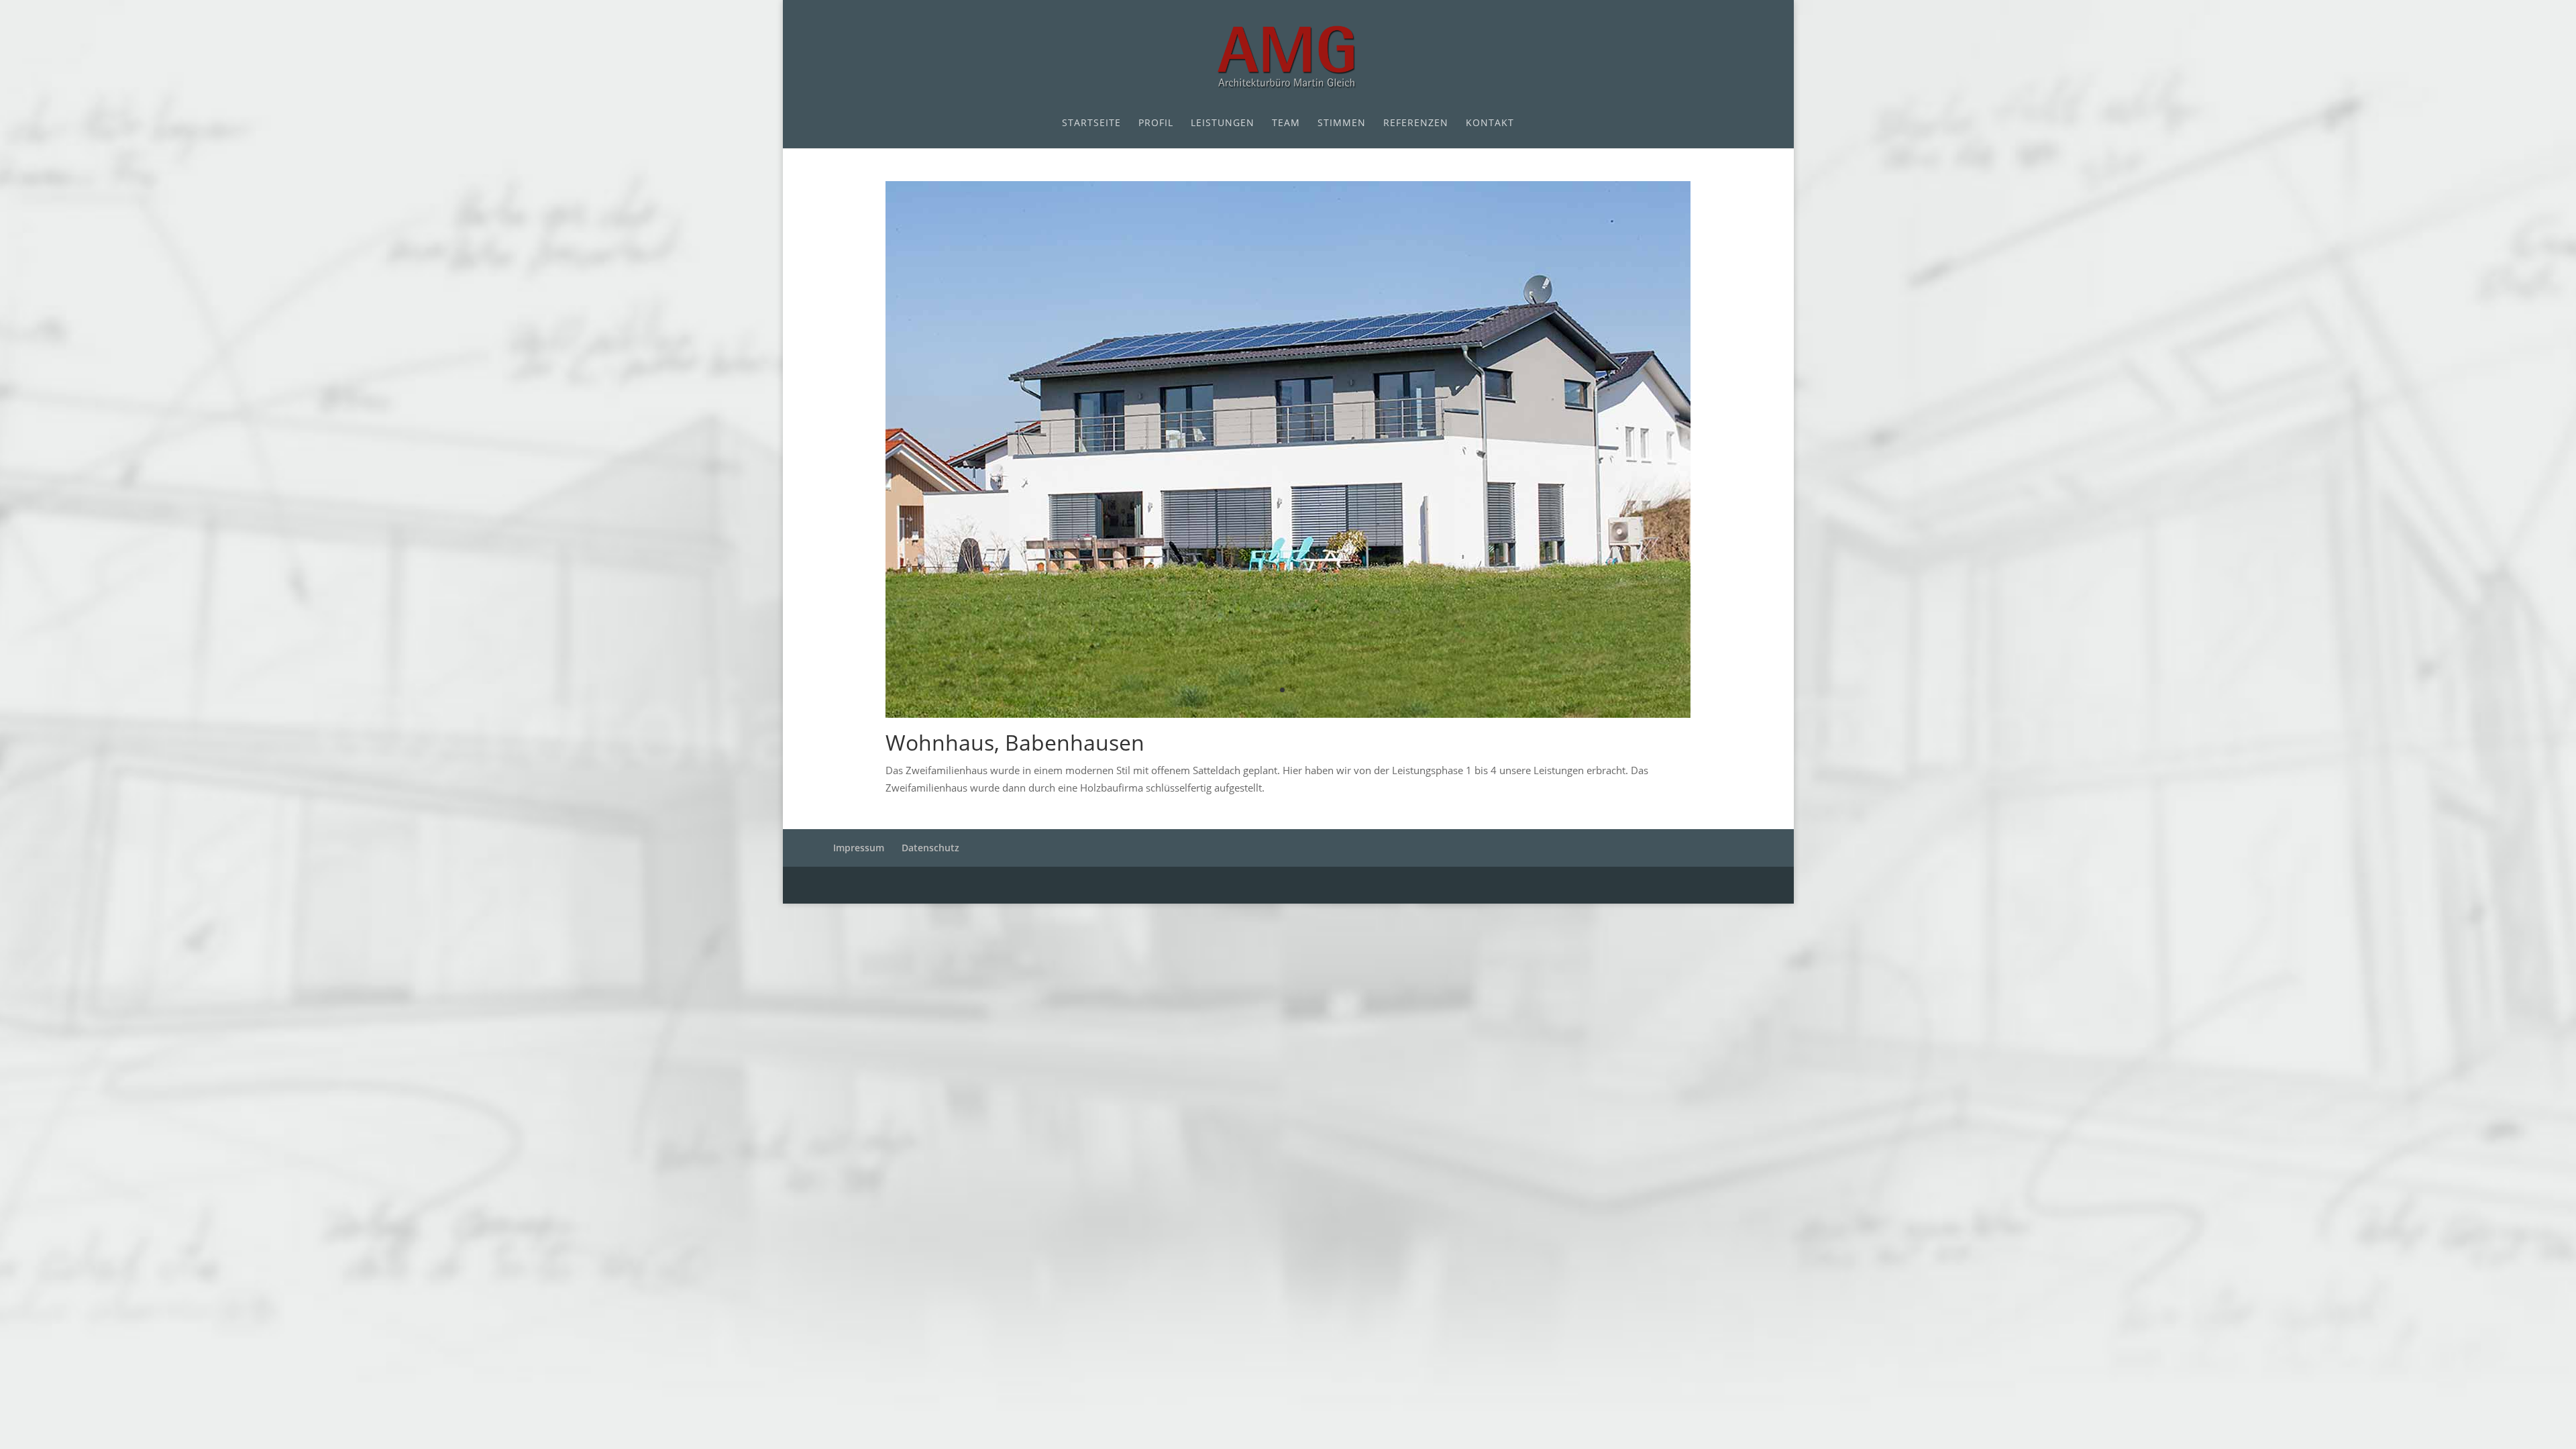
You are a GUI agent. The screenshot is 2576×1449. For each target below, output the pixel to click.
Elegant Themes (941, 885)
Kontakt (1490, 123)
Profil (1156, 123)
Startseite (1091, 123)
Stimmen (1342, 123)
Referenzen (1416, 123)
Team (1286, 123)
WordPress (1085, 885)
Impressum (859, 848)
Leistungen (1223, 123)
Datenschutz (930, 848)
